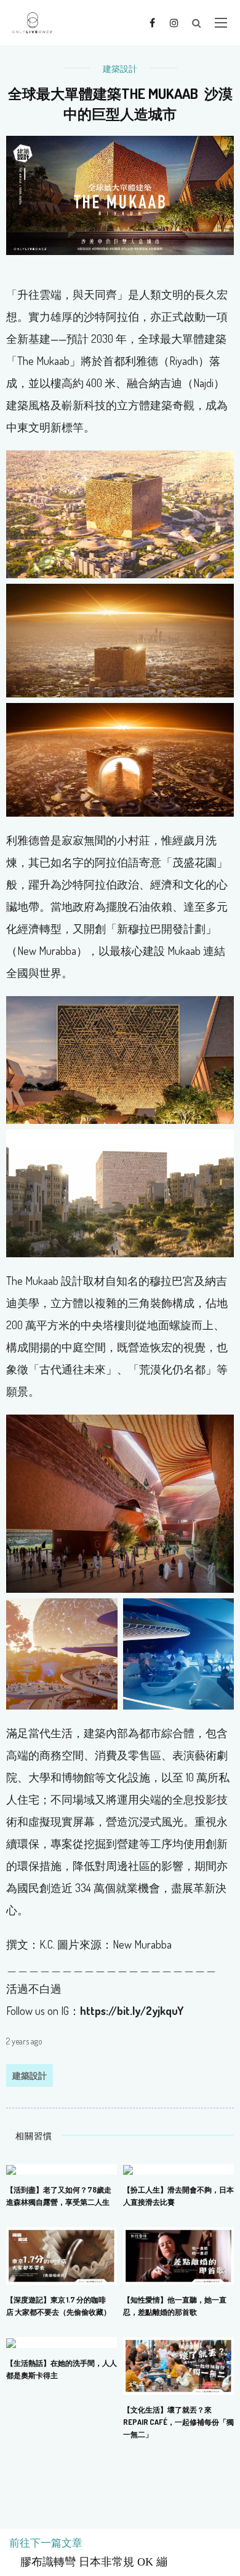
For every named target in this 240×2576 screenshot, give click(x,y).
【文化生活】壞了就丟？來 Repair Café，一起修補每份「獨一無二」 (178, 2422)
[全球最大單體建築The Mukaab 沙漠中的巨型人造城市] (120, 194)
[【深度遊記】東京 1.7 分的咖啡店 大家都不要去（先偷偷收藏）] (62, 2255)
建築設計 (120, 69)
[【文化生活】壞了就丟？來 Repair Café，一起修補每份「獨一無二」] (178, 2365)
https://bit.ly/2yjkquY (132, 2011)
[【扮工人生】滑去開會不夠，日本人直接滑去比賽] (128, 2169)
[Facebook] (152, 22)
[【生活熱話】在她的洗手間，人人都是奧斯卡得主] (11, 2342)
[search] (197, 23)
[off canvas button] (221, 23)
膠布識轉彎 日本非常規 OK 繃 (88, 2562)
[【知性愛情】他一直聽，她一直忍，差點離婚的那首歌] (178, 2255)
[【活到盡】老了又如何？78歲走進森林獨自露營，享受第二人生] (11, 2169)
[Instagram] (174, 22)
